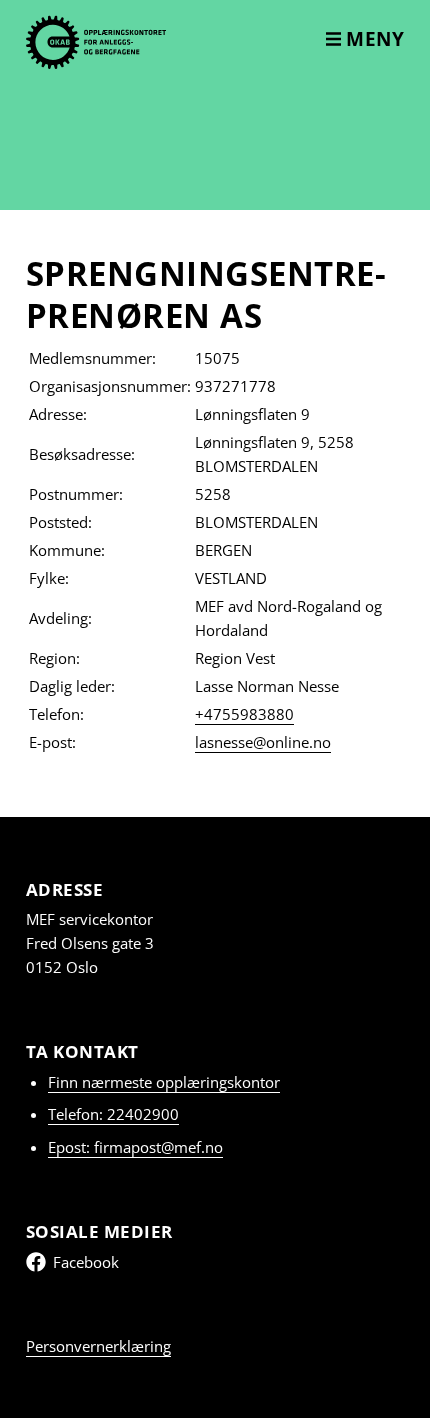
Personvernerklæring (98, 1346)
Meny (373, 39)
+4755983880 (244, 714)
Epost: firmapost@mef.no (135, 1147)
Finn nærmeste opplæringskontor (164, 1082)
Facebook (86, 1262)
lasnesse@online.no (263, 742)
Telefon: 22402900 (113, 1114)
